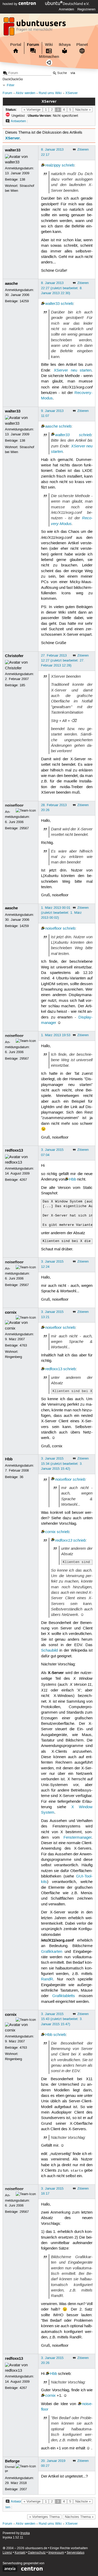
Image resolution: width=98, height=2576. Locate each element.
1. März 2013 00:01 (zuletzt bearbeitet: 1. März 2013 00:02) (61, 913)
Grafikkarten (52, 1952)
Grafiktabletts (64, 1996)
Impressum (56, 2553)
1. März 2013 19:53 (56, 1035)
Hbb (73, 1179)
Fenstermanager (77, 1838)
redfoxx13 (14, 1150)
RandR (47, 1979)
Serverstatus (76, 2553)
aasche (11, 283)
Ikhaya (65, 45)
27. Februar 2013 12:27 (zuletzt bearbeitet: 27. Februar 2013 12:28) (63, 660)
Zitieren (83, 150)
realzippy (53, 165)
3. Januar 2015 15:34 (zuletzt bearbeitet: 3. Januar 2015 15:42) (62, 1463)
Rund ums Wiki (50, 93)
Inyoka (25, 2533)
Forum (33, 45)
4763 (23, 1345)
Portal (16, 45)
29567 (24, 828)
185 (22, 685)
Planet (82, 45)
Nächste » (83, 110)
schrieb (68, 165)
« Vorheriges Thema (44, 2517)
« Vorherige (32, 110)
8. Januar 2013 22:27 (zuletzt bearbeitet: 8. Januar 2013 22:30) (62, 288)
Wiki (49, 45)
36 (21, 1477)
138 (22, 180)
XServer (71, 93)
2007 (23, 2489)
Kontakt (20, 2553)
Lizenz (7, 2553)
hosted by (11, 4)
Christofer (14, 656)
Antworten (18, 121)
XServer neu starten (73, 370)
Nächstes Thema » (79, 2517)
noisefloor (14, 805)
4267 (23, 1180)
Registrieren (86, 9)
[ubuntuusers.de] (35, 28)
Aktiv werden (25, 93)
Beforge (12, 2461)
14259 (24, 301)
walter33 (13, 150)
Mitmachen (49, 57)
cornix (11, 1312)
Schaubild (49, 1651)
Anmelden (66, 9)
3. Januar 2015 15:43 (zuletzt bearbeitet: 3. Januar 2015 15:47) (62, 2019)
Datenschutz (37, 2553)
